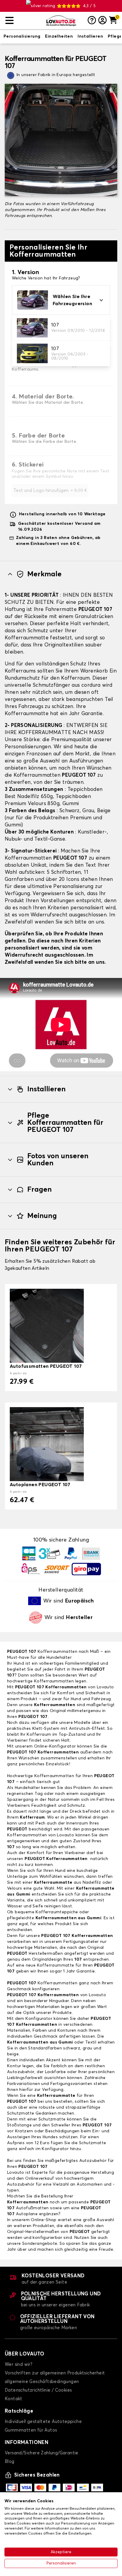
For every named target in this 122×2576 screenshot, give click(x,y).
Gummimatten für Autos (31, 2430)
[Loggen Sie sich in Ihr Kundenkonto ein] (102, 21)
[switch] (22, 37)
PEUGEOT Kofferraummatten (56, 1859)
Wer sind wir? (19, 2365)
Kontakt (14, 2399)
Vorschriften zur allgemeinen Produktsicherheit (55, 2373)
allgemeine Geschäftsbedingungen (42, 2382)
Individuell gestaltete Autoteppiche (43, 2422)
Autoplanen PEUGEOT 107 (40, 1485)
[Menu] (23, 21)
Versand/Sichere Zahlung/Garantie (42, 2453)
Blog (10, 2462)
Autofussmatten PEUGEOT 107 (46, 1366)
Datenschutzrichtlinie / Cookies (38, 2390)
